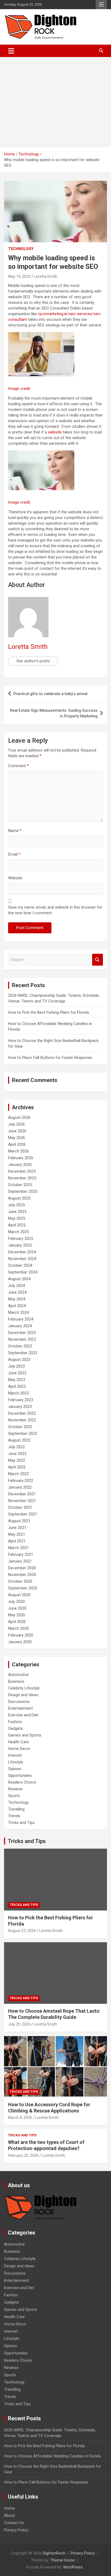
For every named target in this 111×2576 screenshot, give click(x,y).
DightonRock (54, 2553)
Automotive (18, 1675)
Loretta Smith (46, 276)
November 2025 (22, 1178)
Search (98, 960)
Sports (14, 1796)
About (9, 2515)
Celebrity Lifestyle (24, 1688)
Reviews (15, 1789)
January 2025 (20, 1245)
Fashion (15, 1722)
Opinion (15, 1769)
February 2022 (21, 1481)
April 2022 (17, 1467)
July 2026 (16, 1124)
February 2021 (21, 1554)
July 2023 (16, 1366)
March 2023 (18, 1393)
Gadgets (15, 1728)
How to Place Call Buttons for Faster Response (50, 1058)
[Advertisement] (55, 102)
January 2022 (20, 1487)
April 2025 (17, 1225)
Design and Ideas (23, 1695)
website (55, 432)
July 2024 (16, 1286)
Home (9, 2508)
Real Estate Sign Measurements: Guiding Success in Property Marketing (54, 713)
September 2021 (23, 1514)
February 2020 (21, 1635)
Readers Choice (22, 1782)
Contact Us (14, 2523)
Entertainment (20, 1708)
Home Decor (19, 1749)
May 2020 (17, 1615)
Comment (18, 766)
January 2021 (20, 1561)
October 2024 (20, 1265)
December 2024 (22, 1252)
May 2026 (17, 1138)
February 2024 (21, 1319)
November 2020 (22, 1575)
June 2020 (17, 1608)
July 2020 (16, 1602)
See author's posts (33, 661)
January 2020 (20, 1642)
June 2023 (17, 1373)
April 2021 (17, 1541)
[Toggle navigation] (11, 51)
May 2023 (17, 1380)
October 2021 (20, 1507)
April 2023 (17, 1386)
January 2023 (20, 1407)
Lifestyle (16, 1762)
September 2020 (23, 1588)
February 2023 (21, 1400)
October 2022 (20, 1427)
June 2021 (17, 1528)
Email (14, 854)
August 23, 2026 (22, 1931)
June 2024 (17, 1292)
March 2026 (18, 1151)
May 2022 (17, 1460)
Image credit (19, 389)
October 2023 (20, 1346)
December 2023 (22, 1333)
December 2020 (22, 1568)
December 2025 (22, 1171)
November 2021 (22, 1501)
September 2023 (23, 1353)
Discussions (19, 1702)
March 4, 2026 (20, 2118)
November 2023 (22, 1339)
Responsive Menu (101, 5)
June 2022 (17, 1454)
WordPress (73, 2567)
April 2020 (17, 1622)
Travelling (16, 1809)
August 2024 (19, 1279)
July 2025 (16, 1205)
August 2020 (19, 1595)
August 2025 (19, 1198)
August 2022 (19, 1440)
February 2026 (21, 1158)
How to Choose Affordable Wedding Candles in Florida (52, 2456)
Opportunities (20, 1776)
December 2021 (22, 1494)
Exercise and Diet (23, 1715)
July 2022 (16, 1447)
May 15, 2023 (19, 276)
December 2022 (22, 1413)
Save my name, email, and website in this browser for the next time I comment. (55, 910)
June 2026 (17, 1131)
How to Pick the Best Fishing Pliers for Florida (48, 1012)
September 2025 (23, 1191)
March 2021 (18, 1548)
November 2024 (22, 1259)
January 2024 (20, 1326)
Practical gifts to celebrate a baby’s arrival (50, 694)
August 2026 (19, 1118)
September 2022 (23, 1433)
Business (16, 1681)
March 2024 (18, 1312)
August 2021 (19, 1521)
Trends (14, 1816)
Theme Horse (63, 2560)
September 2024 (23, 1272)
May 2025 (17, 1218)
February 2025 (21, 1239)
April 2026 (17, 1144)
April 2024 (17, 1306)
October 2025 (20, 1185)
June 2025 (17, 1212)
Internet (15, 1755)
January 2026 (20, 1165)
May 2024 (17, 1299)
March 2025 (18, 1232)
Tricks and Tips (21, 1823)
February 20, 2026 (23, 2155)
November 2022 (22, 1420)
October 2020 (20, 1581)
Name (15, 831)
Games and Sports (25, 1735)
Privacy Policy (16, 2530)
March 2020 (18, 1628)
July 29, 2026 (19, 2024)
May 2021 (17, 1534)
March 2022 (18, 1474)
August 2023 (19, 1360)
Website (15, 878)
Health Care (18, 1742)
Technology (21, 249)
